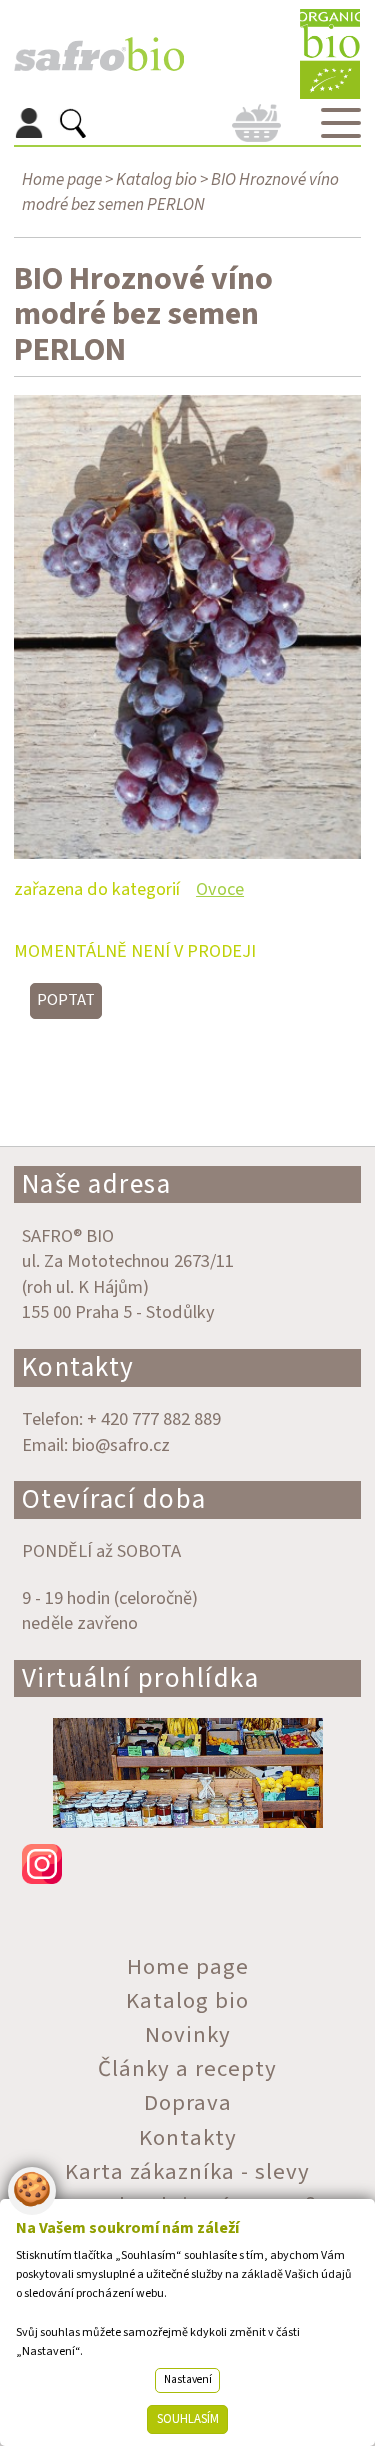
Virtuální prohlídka (141, 1678)
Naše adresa (97, 1184)
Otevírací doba (114, 1499)
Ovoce (220, 889)
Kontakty (78, 1367)
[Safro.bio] (99, 54)
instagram (188, 1864)
